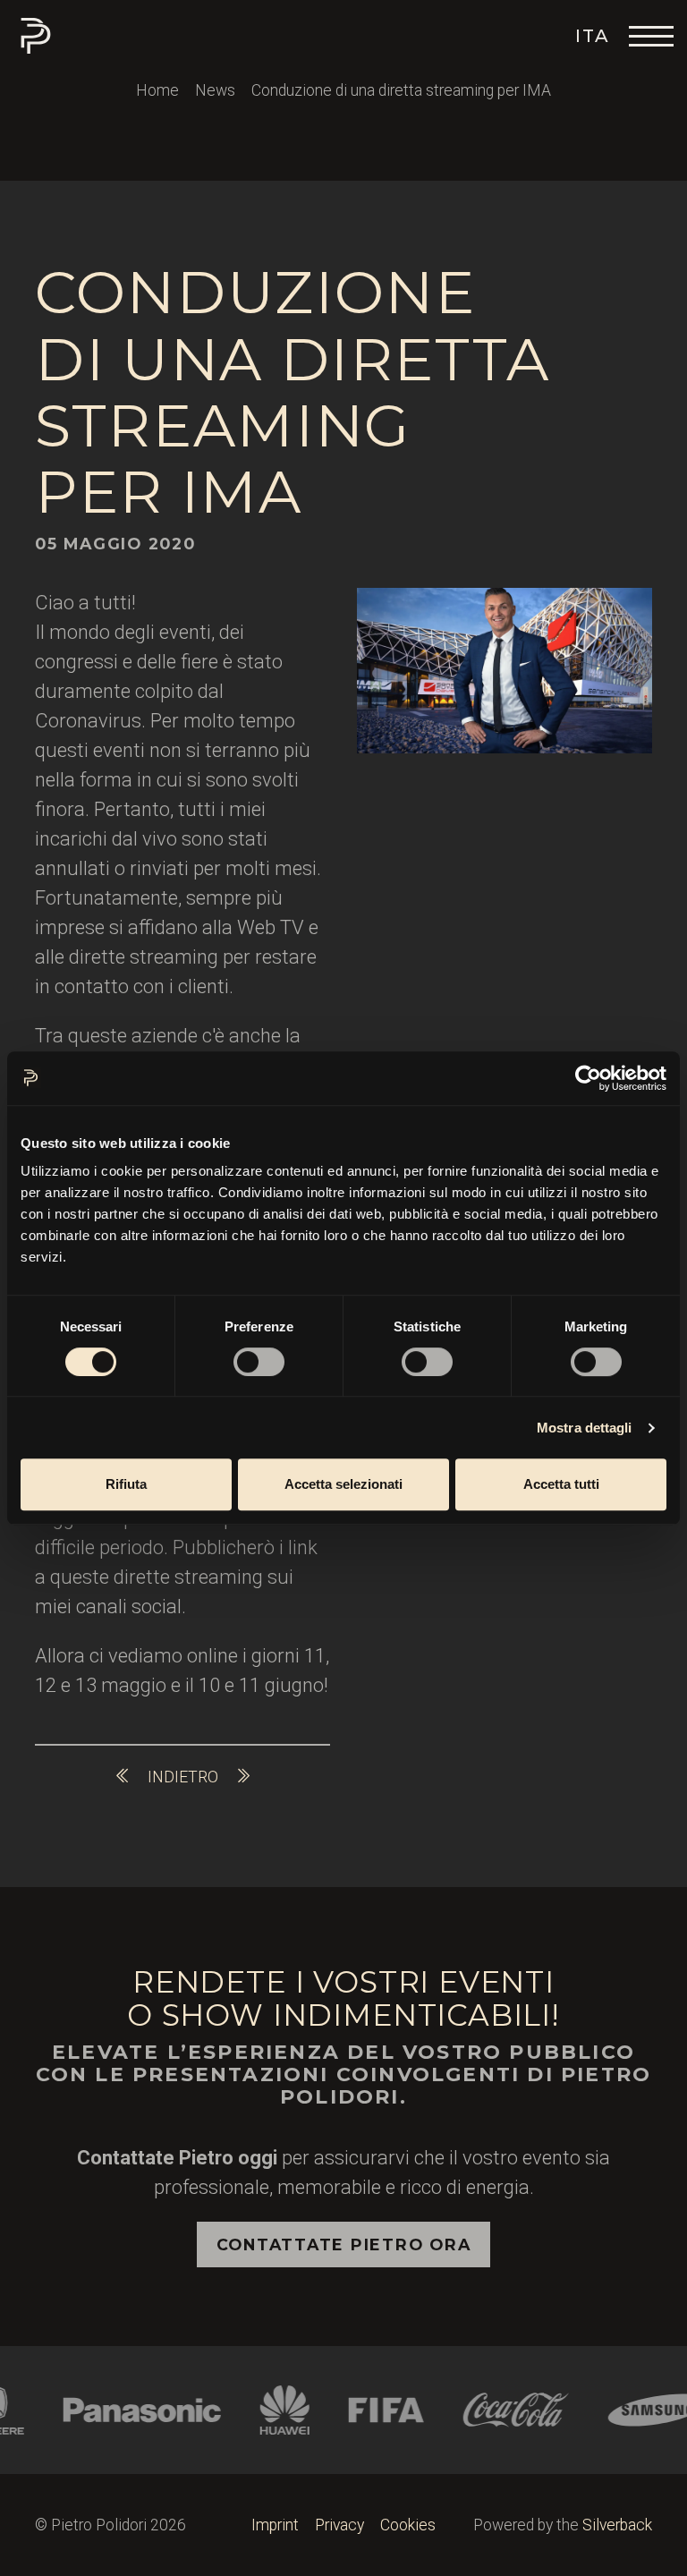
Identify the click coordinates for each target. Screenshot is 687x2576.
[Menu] (651, 36)
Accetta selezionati (343, 1484)
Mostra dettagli (585, 1428)
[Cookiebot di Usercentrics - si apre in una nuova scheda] (588, 1078)
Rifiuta (126, 1484)
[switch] (259, 1362)
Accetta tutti (561, 1484)
